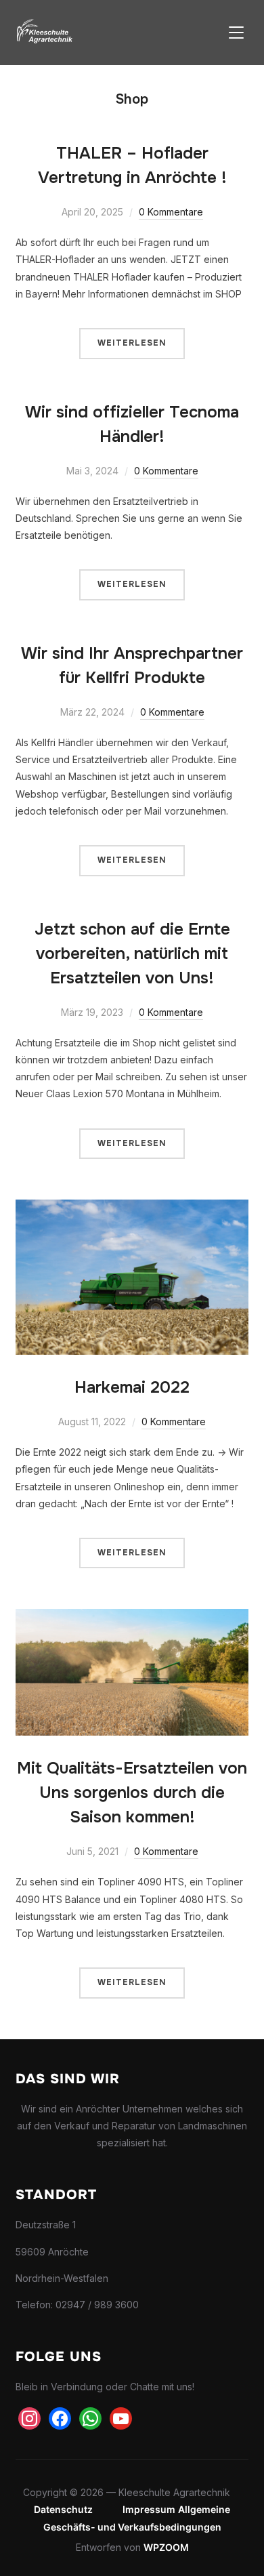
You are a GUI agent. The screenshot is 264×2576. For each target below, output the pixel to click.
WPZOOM (166, 2547)
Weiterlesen (132, 343)
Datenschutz (63, 2509)
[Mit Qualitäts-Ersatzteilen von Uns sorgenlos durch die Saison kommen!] (132, 1617)
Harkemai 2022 (132, 1387)
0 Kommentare (171, 212)
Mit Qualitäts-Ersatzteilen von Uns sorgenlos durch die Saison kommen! (132, 1793)
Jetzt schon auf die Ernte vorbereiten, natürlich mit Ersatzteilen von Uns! (132, 954)
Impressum (149, 2509)
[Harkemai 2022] (132, 1208)
